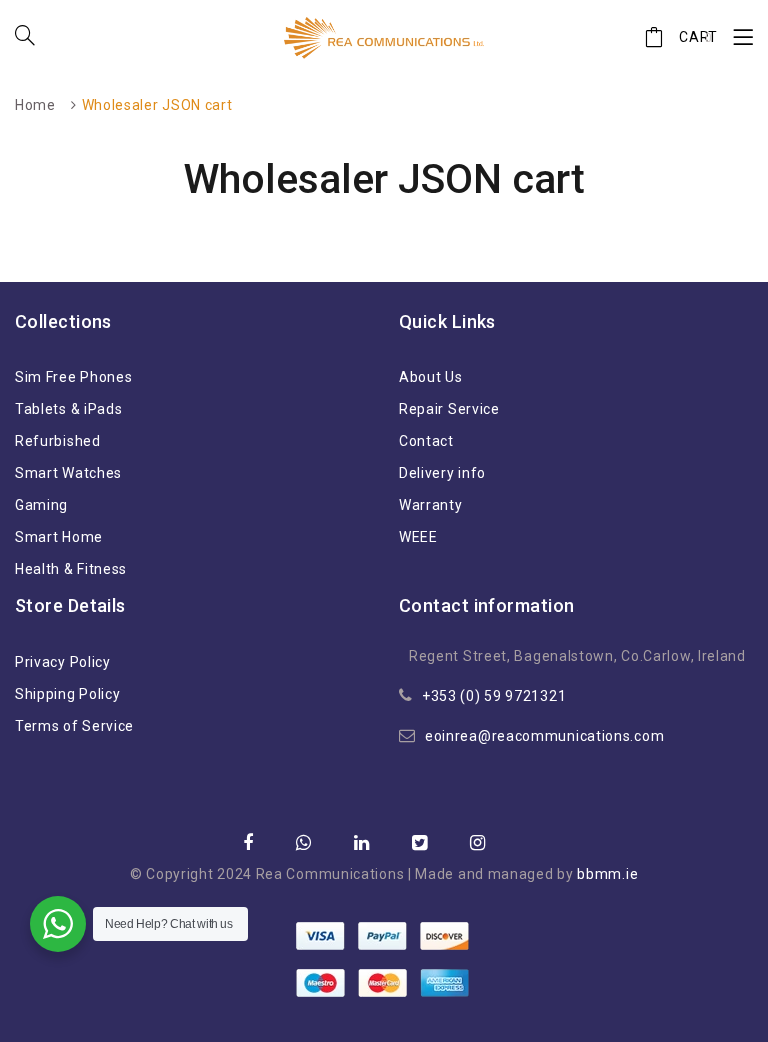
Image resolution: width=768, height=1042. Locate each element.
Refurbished (58, 441)
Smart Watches (68, 473)
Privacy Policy (63, 662)
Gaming (41, 505)
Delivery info (442, 473)
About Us (431, 377)
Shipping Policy (68, 694)
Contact (426, 441)
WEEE (418, 537)
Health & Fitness (71, 569)
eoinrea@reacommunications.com (544, 736)
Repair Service (449, 409)
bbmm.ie (607, 874)
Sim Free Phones (74, 377)
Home (35, 105)
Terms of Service (74, 726)
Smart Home (59, 537)
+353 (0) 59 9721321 (494, 696)
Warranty (431, 505)
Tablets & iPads (69, 409)
